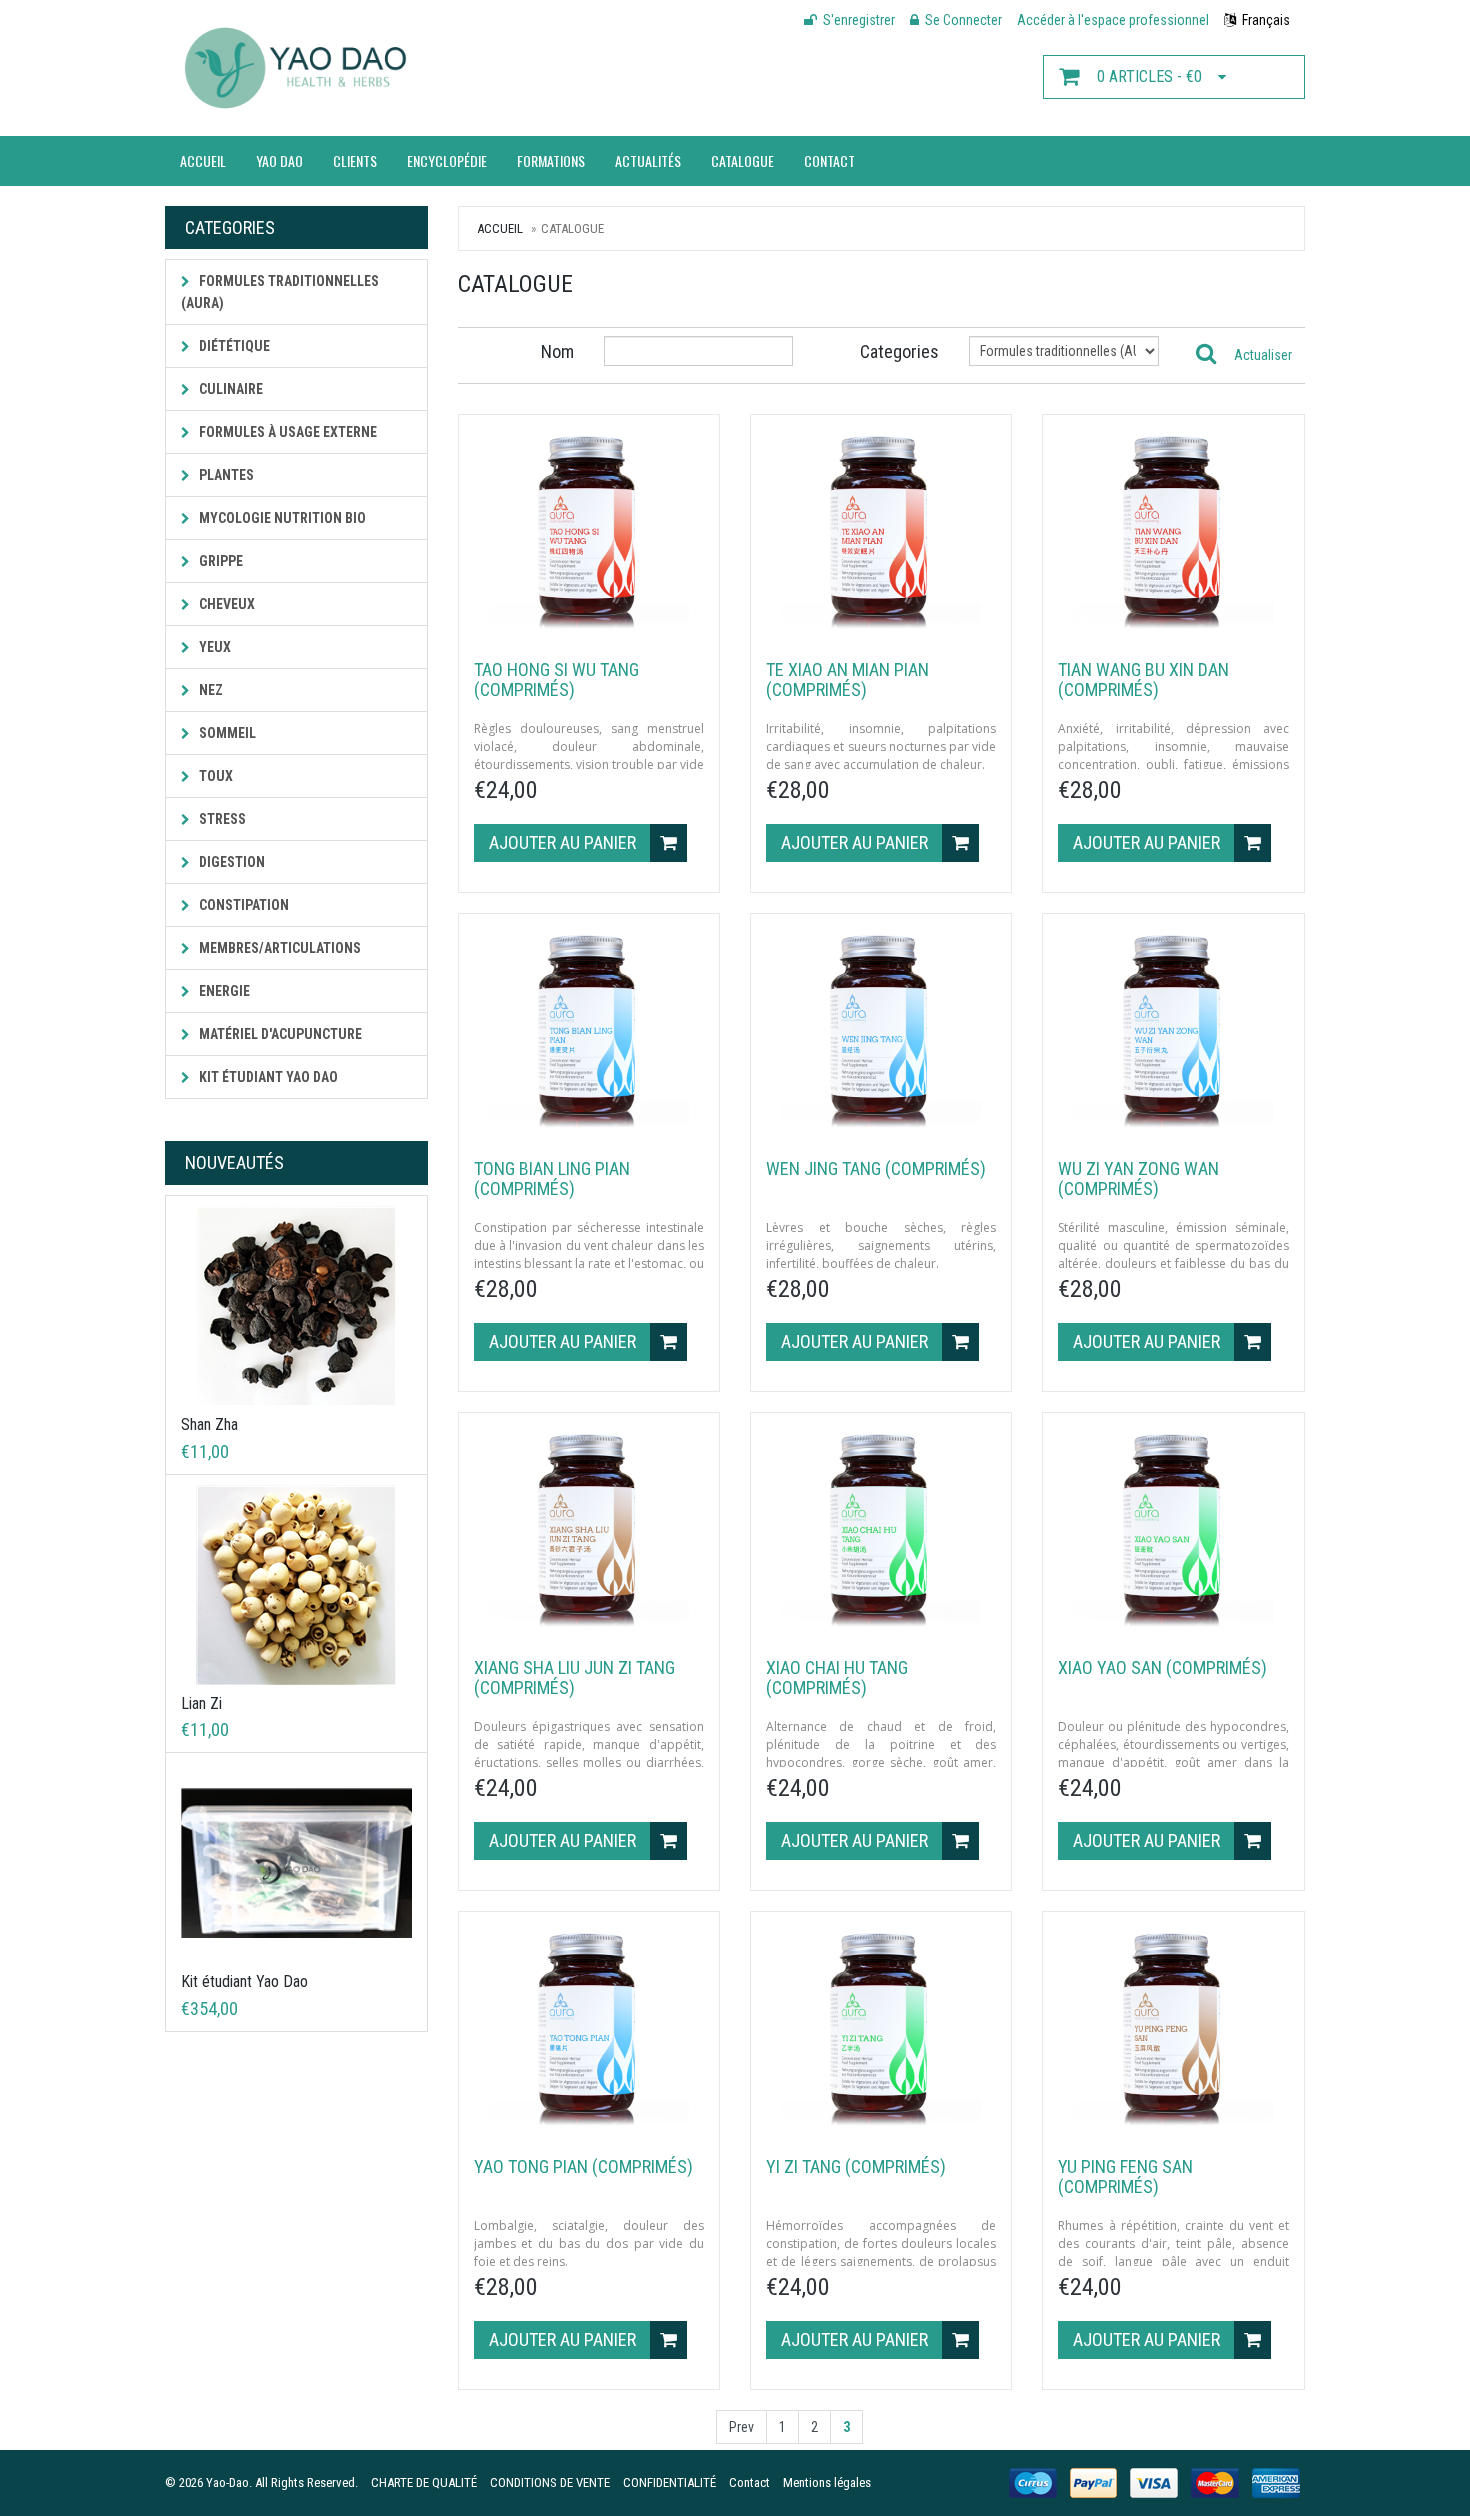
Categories (899, 351)
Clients (355, 160)
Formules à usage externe (286, 432)
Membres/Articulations (278, 948)
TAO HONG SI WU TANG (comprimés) (556, 679)
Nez (209, 690)
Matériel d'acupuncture (279, 1034)
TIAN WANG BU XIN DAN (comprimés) (1143, 679)
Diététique (233, 346)
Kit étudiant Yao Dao (267, 1077)
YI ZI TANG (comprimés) (856, 2166)
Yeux (213, 647)
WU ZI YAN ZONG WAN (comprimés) (1138, 1178)
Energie (223, 991)
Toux (214, 776)
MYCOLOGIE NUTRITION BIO (281, 518)
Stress (221, 819)
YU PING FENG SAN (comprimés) (1125, 2176)
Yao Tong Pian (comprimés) (583, 2166)
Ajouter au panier (564, 842)
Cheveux (225, 604)
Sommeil (226, 733)
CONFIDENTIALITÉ (669, 2482)
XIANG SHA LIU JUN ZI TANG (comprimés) (574, 1677)
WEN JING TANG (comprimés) (876, 1168)
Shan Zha (209, 1424)
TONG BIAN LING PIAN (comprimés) (552, 1178)
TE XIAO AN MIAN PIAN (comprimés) (847, 679)
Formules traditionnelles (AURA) (280, 292)
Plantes (225, 475)
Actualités (648, 160)
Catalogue (742, 160)
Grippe (219, 561)
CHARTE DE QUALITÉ (424, 2482)
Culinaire (229, 389)
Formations (551, 160)
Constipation (242, 905)
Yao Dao (279, 160)
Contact (829, 160)
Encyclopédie (447, 160)
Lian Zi (201, 1703)
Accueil (203, 160)
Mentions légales (827, 2482)
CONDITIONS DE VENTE (550, 2482)
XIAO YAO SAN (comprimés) (1162, 1667)
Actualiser (1263, 355)
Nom (557, 351)
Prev (741, 2427)
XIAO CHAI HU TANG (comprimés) (837, 1677)
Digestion (230, 862)
